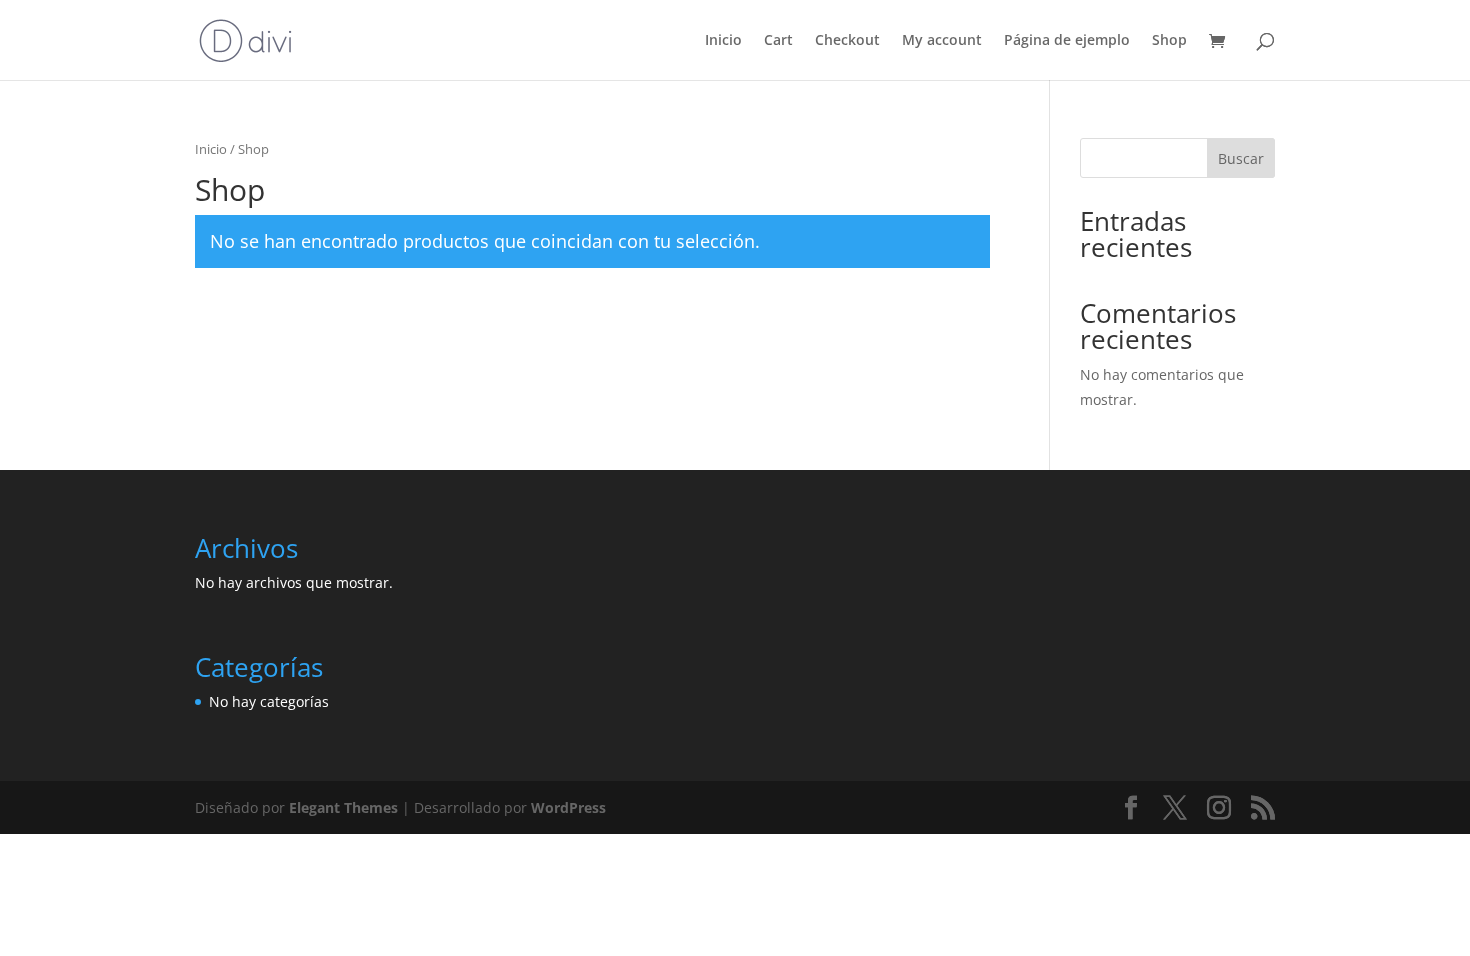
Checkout (847, 41)
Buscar (1241, 158)
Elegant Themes (343, 807)
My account (942, 41)
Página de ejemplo (1067, 41)
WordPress (568, 807)
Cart (778, 41)
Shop (1169, 41)
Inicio (723, 41)
